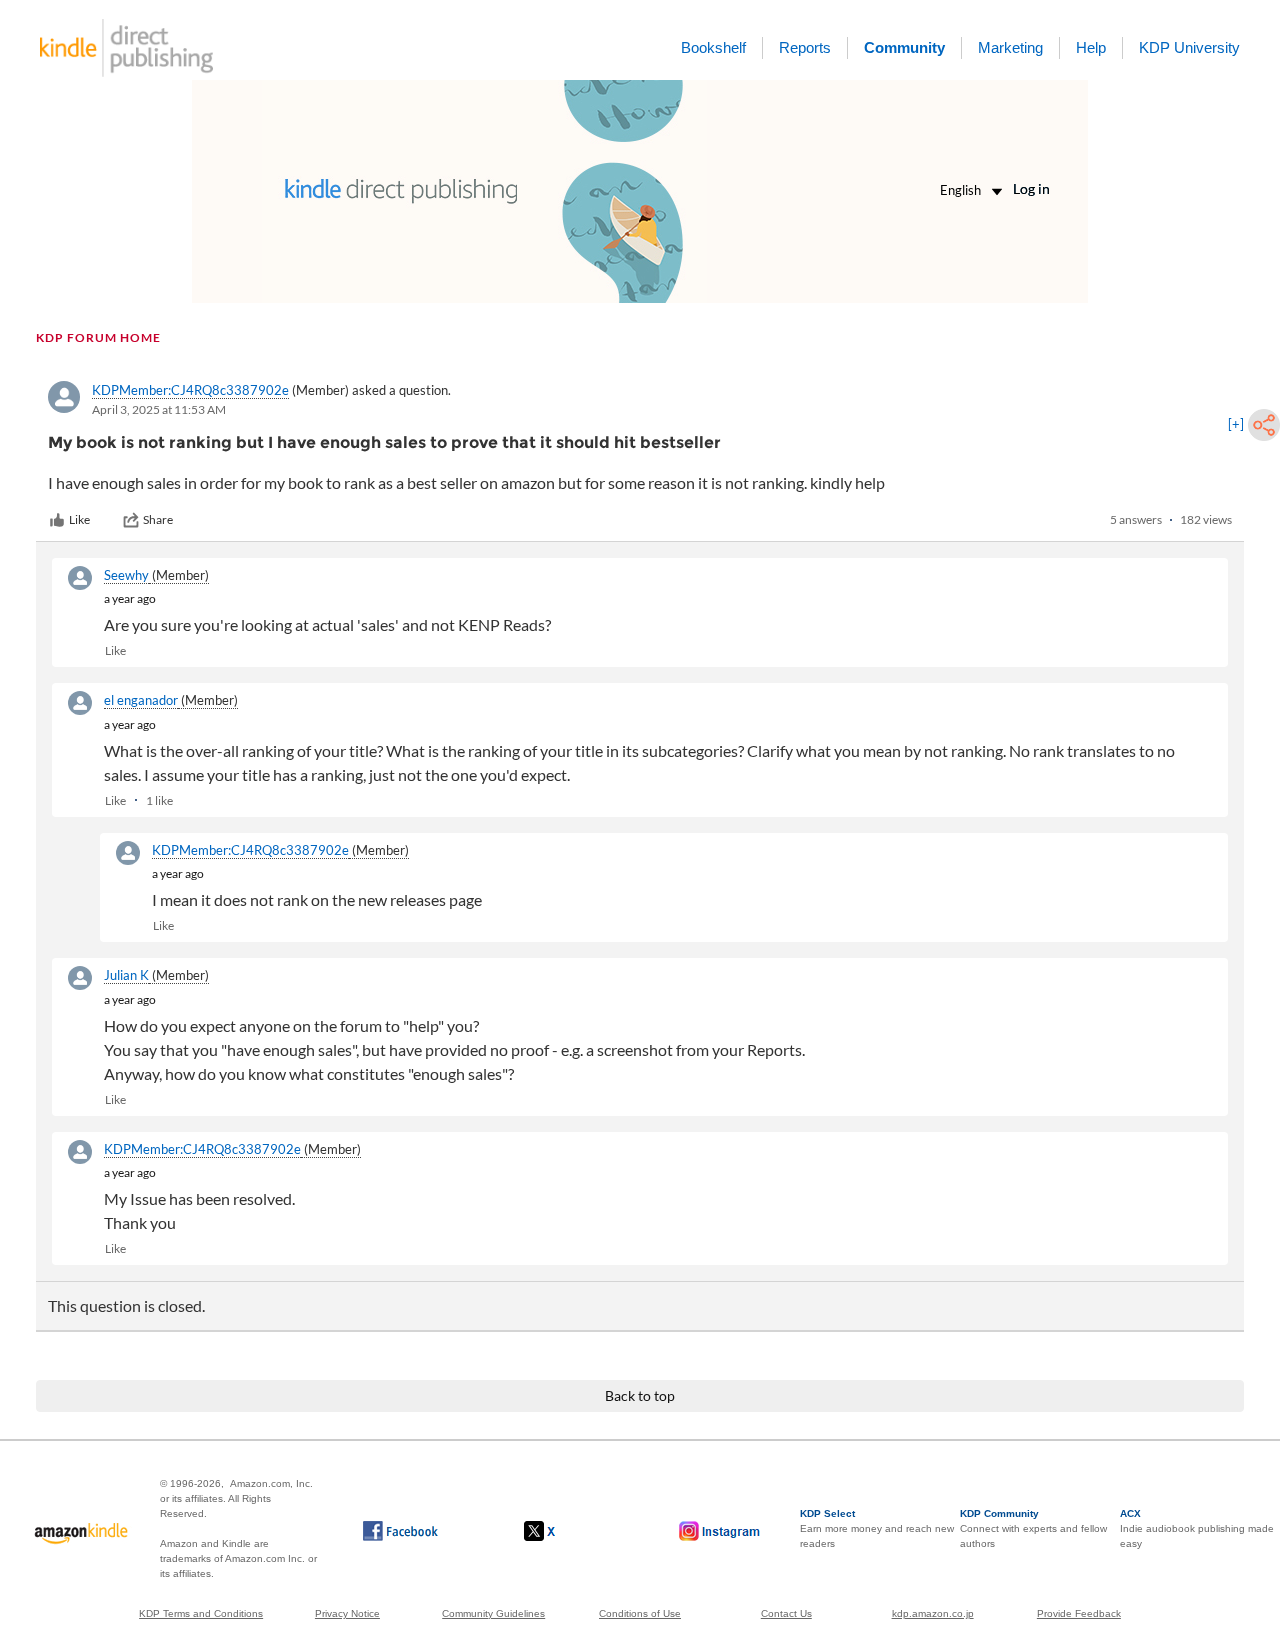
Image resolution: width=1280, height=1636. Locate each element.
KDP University (1189, 47)
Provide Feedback (1079, 1613)
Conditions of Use (640, 1613)
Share (158, 519)
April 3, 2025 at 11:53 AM (159, 409)
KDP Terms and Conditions (201, 1613)
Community (904, 47)
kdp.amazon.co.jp (933, 1613)
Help (1091, 47)
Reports (805, 47)
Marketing (1010, 47)
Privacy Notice (347, 1613)
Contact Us (786, 1613)
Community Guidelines (493, 1613)
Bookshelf (713, 47)
